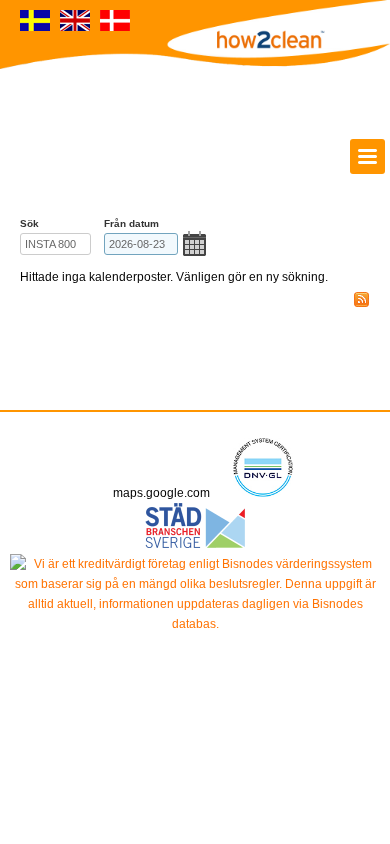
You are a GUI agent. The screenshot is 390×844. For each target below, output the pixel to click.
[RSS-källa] (362, 300)
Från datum (131, 223)
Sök (29, 223)
